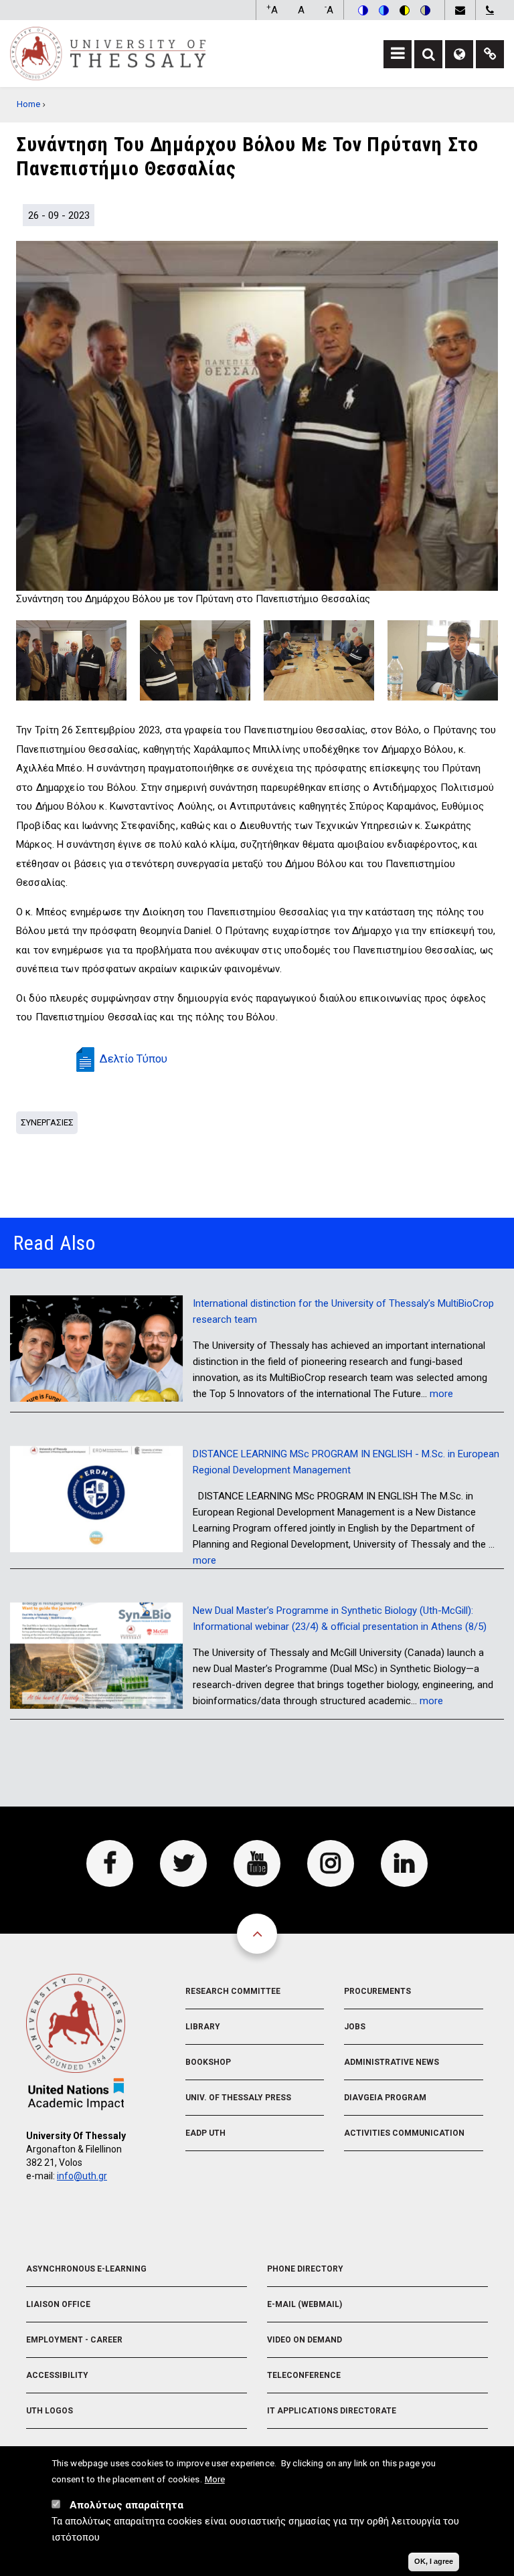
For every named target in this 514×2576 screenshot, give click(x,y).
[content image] (257, 416)
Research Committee (233, 1991)
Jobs (355, 2027)
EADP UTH (205, 2133)
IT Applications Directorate (332, 2411)
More (215, 2479)
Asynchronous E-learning (86, 2269)
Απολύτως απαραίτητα (126, 2505)
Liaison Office (58, 2304)
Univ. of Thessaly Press (238, 2098)
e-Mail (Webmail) (305, 2304)
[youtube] (257, 1863)
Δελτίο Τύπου (134, 1059)
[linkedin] (404, 1863)
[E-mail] (460, 10)
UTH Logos (50, 2411)
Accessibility (57, 2375)
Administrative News (392, 2062)
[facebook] (110, 1863)
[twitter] (183, 1863)
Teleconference (304, 2375)
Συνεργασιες (47, 1122)
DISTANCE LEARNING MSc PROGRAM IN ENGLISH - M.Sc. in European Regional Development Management (346, 1462)
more (441, 1394)
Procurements (377, 1991)
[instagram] (331, 1863)
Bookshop (208, 2062)
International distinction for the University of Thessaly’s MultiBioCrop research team (343, 1311)
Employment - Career (74, 2340)
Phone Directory (305, 2269)
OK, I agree (434, 2561)
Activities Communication (404, 2133)
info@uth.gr (82, 2176)
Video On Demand (305, 2340)
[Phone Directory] (490, 10)
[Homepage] (108, 53)
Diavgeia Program (385, 2098)
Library (203, 2027)
